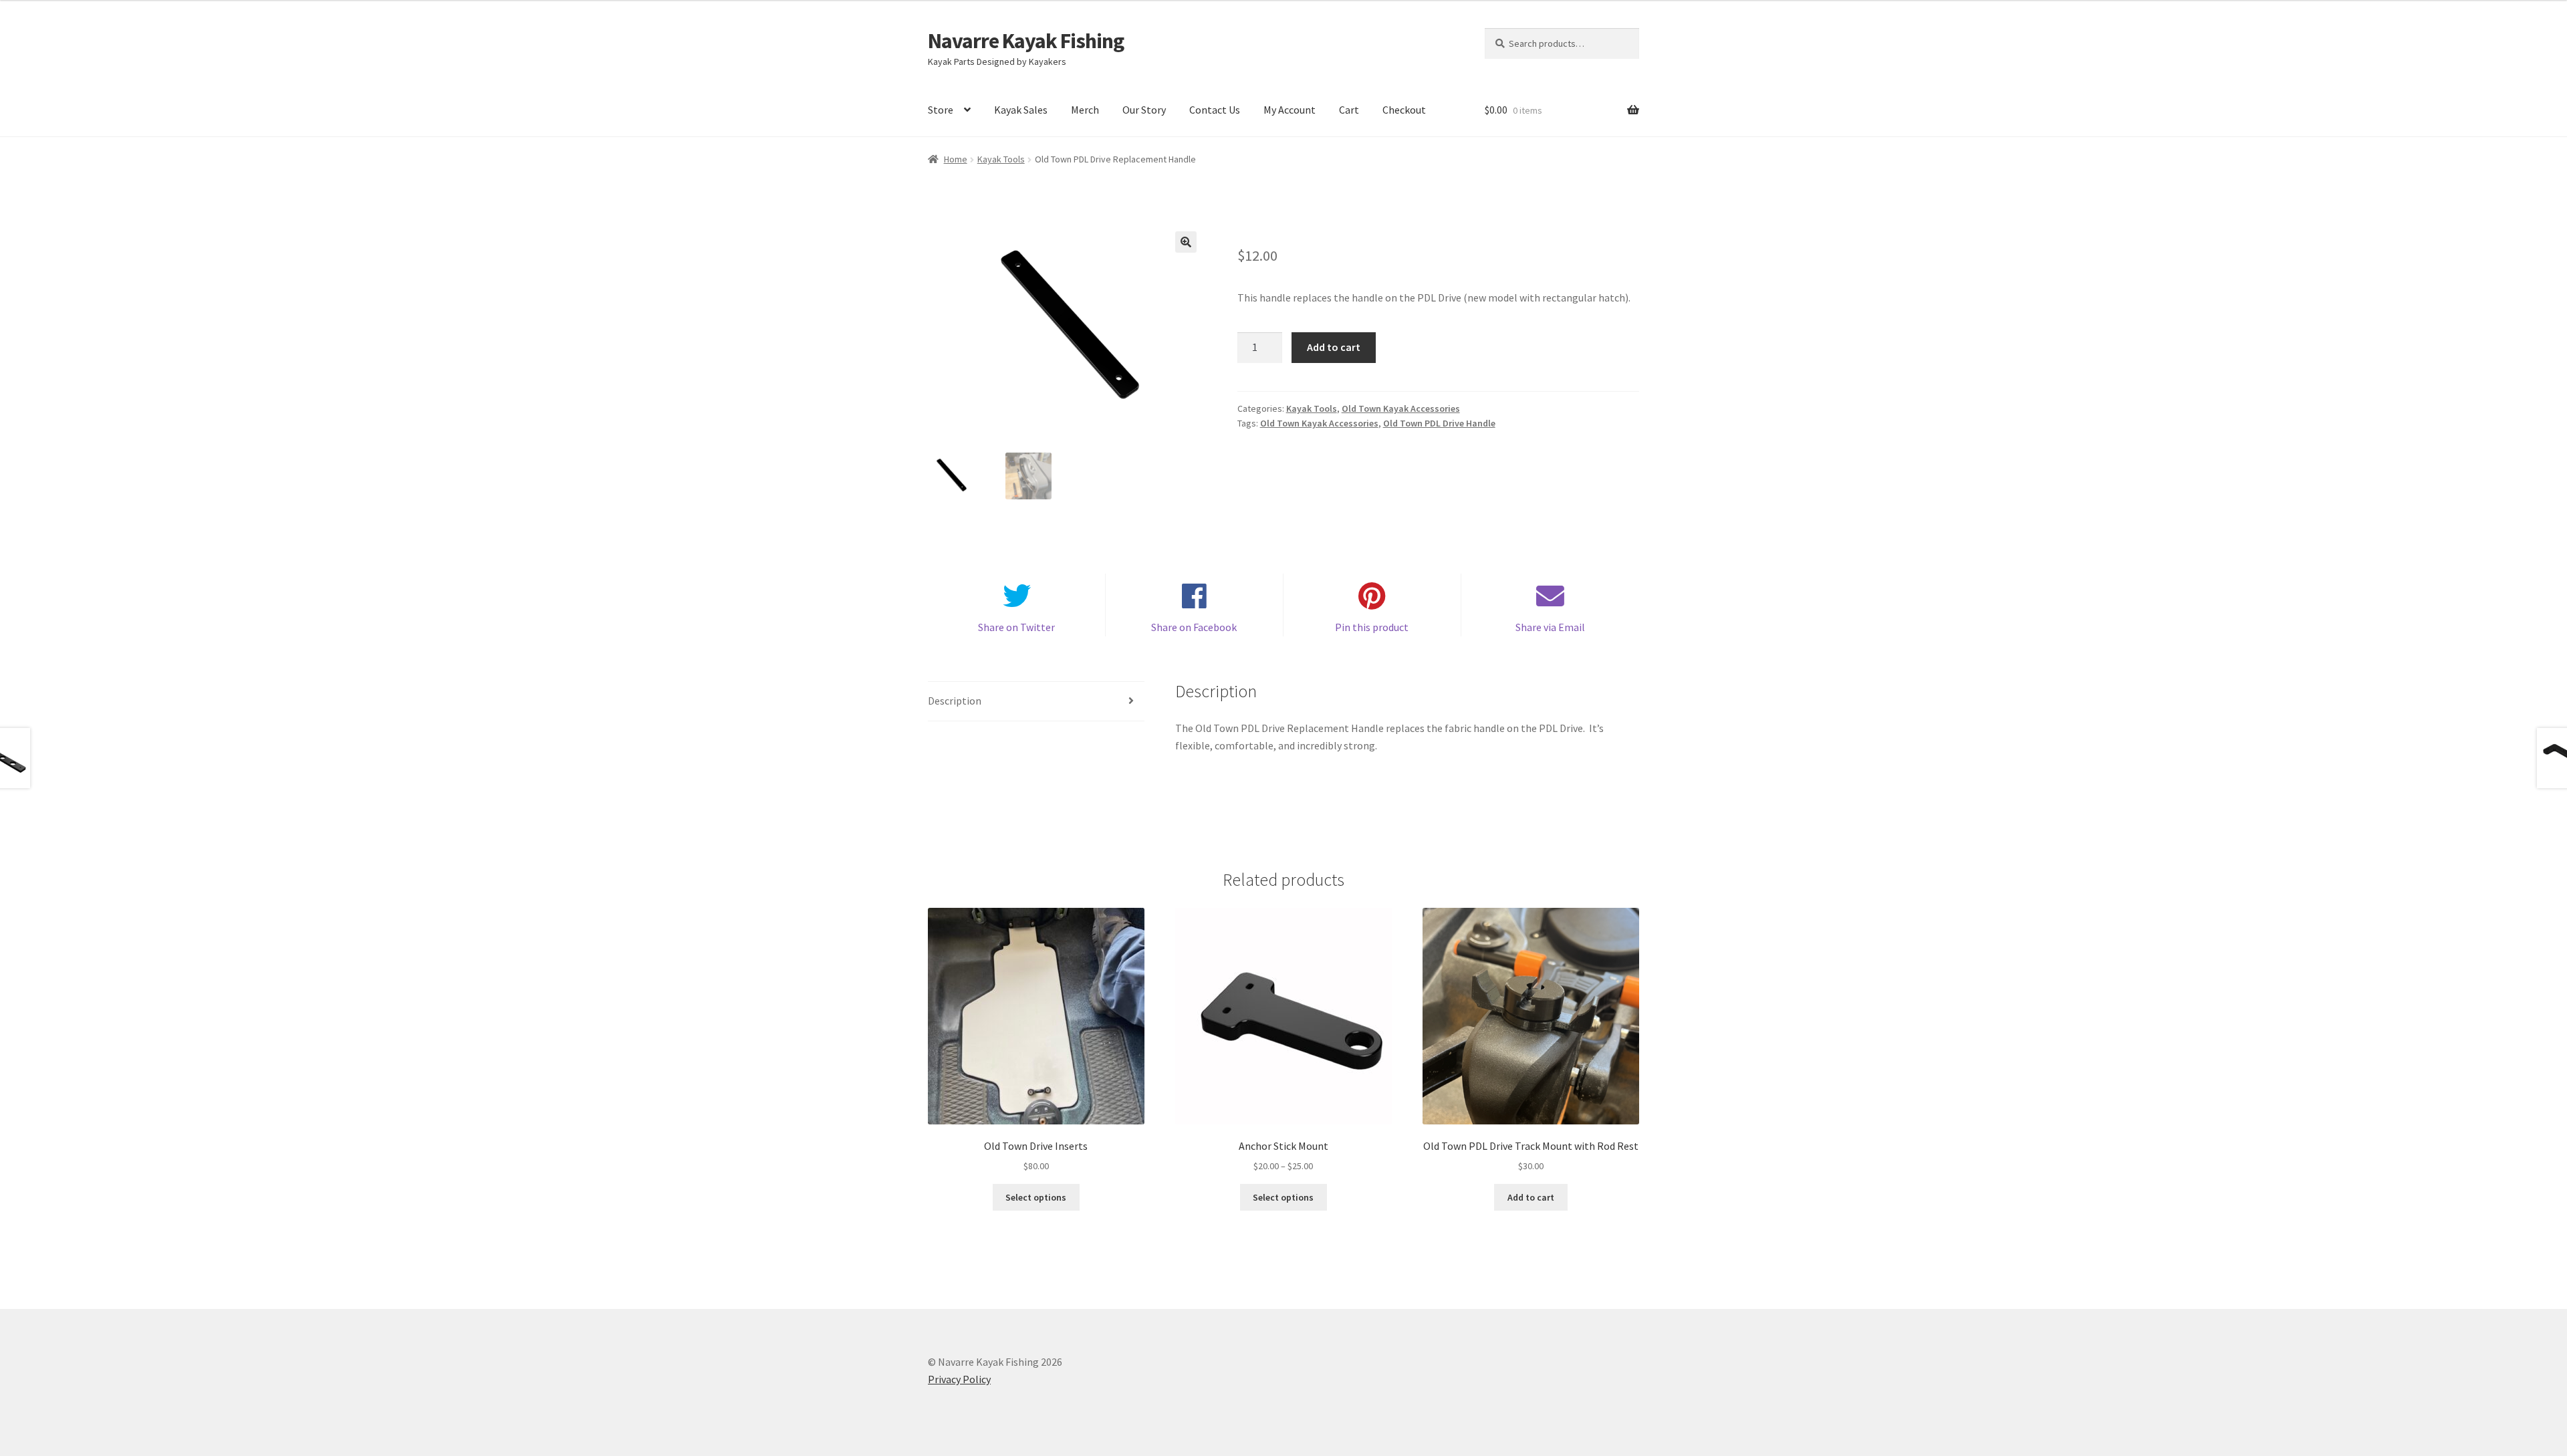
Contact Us (1215, 110)
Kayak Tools (1001, 159)
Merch (1085, 110)
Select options (1036, 1197)
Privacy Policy (959, 1379)
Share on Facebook (1194, 627)
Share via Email (1550, 627)
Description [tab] (955, 701)
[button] (1186, 242)
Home (956, 159)
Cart (1349, 110)
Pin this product (1372, 627)
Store (941, 110)
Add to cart (1334, 347)
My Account (1290, 110)
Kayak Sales (1021, 110)
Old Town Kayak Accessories (1401, 408)
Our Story (1144, 110)
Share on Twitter (1016, 627)
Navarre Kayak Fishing (1026, 41)
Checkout (1404, 110)
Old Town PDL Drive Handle (1439, 423)
